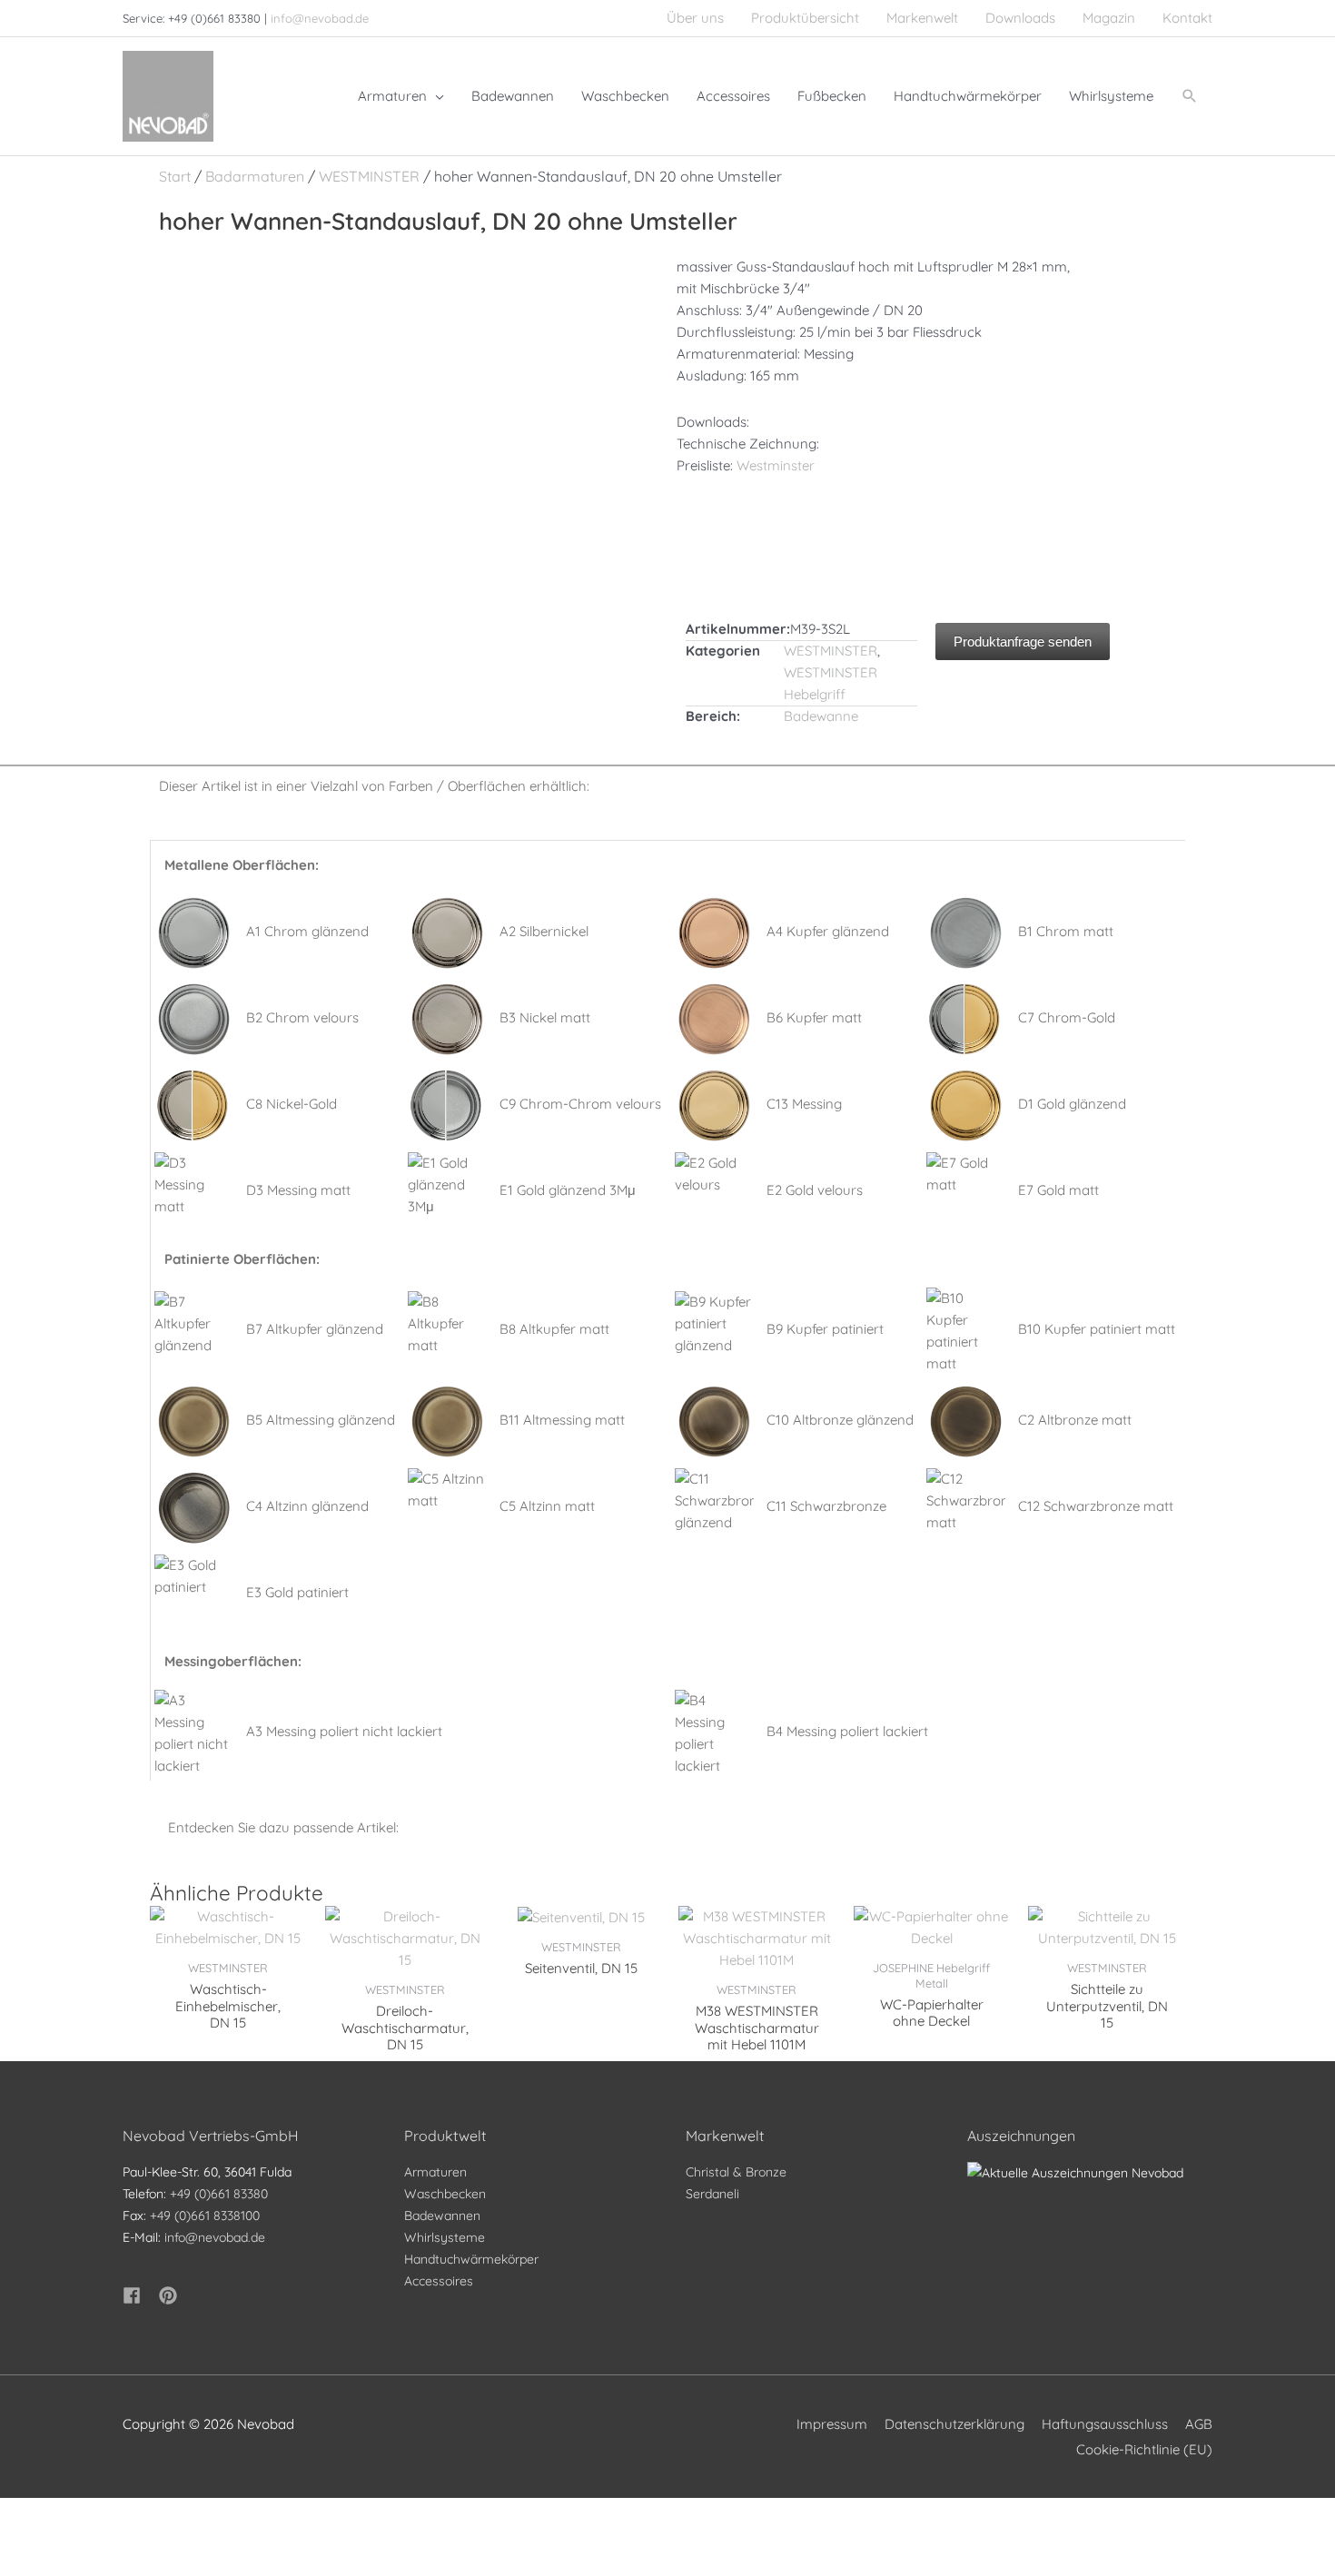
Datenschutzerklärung (954, 2424)
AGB (1199, 2424)
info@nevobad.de (320, 18)
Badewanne (821, 716)
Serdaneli (712, 2194)
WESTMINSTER (369, 176)
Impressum (832, 2424)
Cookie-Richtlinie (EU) (1144, 2449)
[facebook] (139, 2295)
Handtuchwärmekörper (471, 2259)
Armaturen (435, 2172)
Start (175, 176)
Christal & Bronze (736, 2172)
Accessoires (439, 2281)
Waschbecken (445, 2194)
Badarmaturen (255, 176)
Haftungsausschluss (1105, 2424)
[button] (1190, 96)
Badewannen (442, 2216)
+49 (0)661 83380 (219, 2194)
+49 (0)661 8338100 (205, 2216)
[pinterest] (171, 2295)
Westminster (776, 465)
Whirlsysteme (445, 2237)
